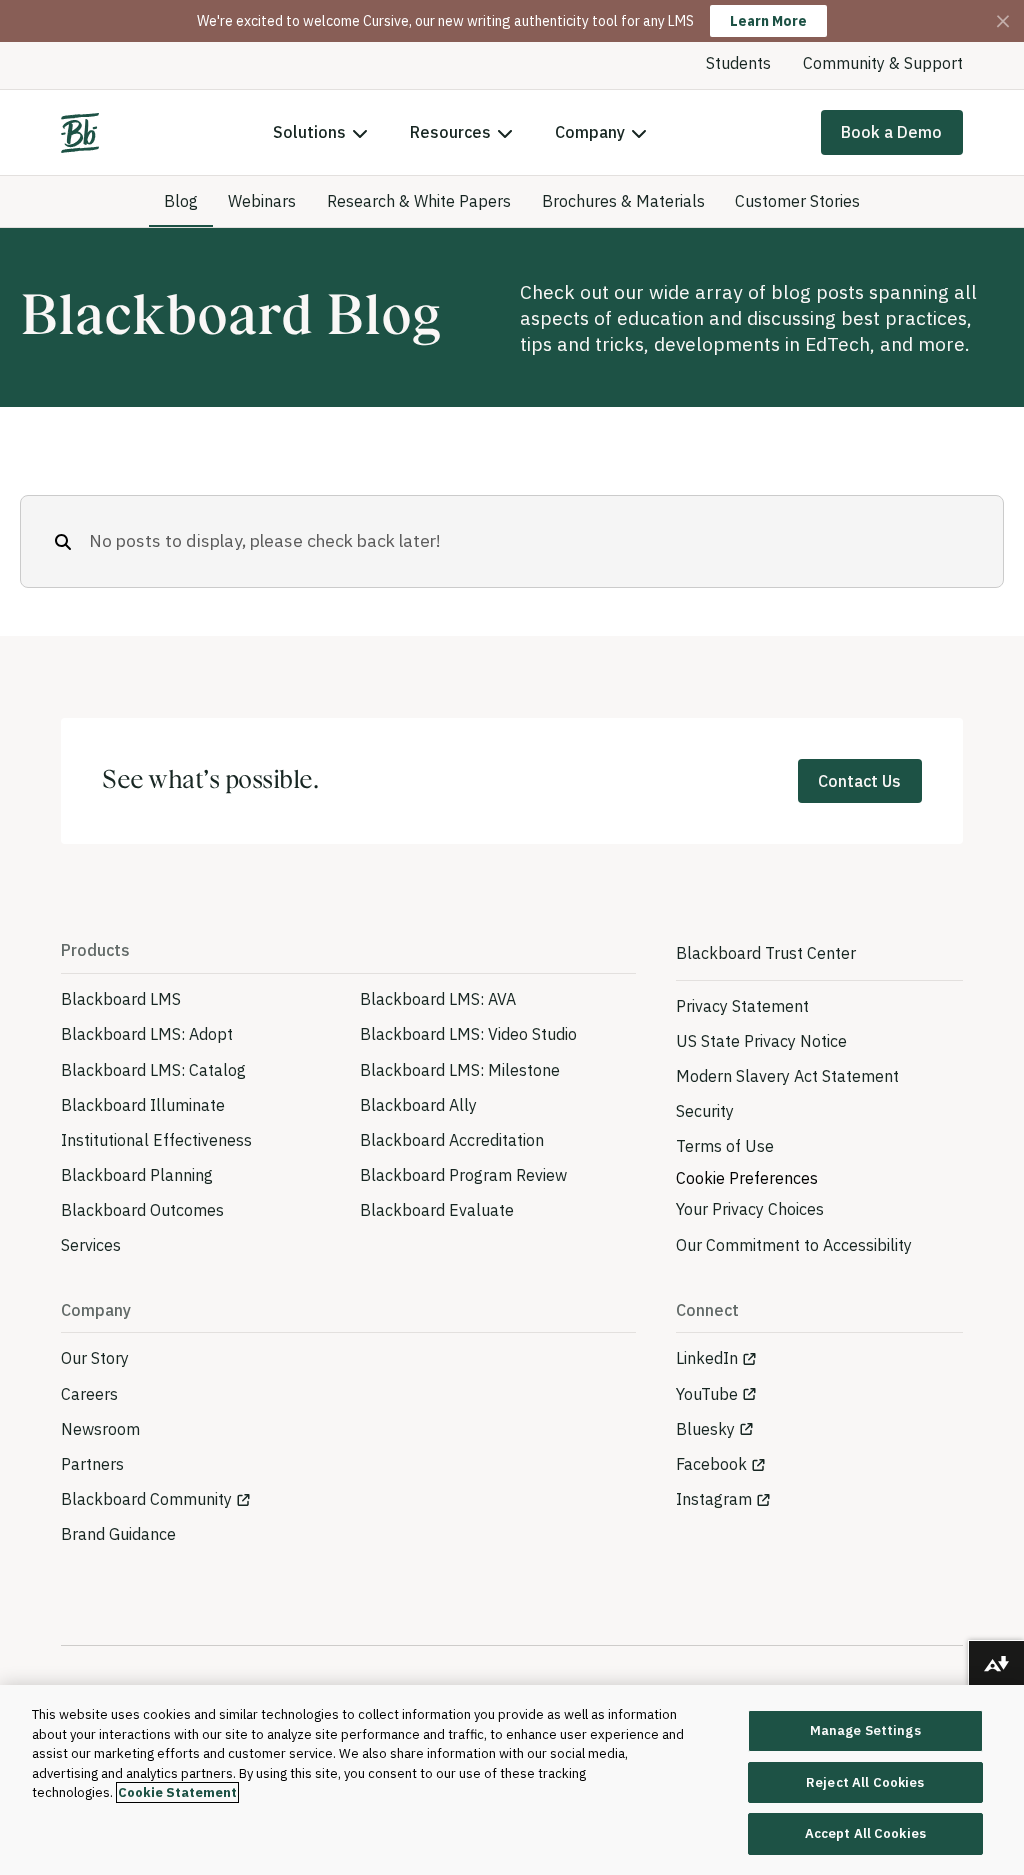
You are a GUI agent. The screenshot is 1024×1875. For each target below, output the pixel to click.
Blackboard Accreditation (452, 1140)
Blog (181, 201)
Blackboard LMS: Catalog (153, 1070)
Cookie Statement (177, 1792)
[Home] (80, 133)
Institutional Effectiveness (156, 1140)
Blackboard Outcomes (142, 1210)
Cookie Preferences (747, 1178)
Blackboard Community (146, 1499)
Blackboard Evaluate (437, 1210)
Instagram (714, 1499)
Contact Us (859, 781)
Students (738, 63)
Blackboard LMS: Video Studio (468, 1034)
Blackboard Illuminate (143, 1105)
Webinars (262, 201)
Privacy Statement (742, 1006)
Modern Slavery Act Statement (787, 1076)
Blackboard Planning (137, 1175)
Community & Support (883, 63)
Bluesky (705, 1429)
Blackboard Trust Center (766, 953)
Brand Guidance (118, 1534)
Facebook (711, 1464)
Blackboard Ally (418, 1105)
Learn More (768, 21)
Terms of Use (725, 1146)
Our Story (95, 1358)
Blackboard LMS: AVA (438, 999)
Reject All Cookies (865, 1782)
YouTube (707, 1394)
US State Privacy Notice (761, 1041)
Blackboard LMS (121, 999)
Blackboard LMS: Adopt (147, 1034)
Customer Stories (797, 201)
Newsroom (100, 1429)
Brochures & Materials (623, 201)
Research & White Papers (419, 201)
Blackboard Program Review (463, 1175)
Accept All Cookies (865, 1833)
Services (91, 1245)
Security (705, 1111)
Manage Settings (865, 1730)
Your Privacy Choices (750, 1209)
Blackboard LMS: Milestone (460, 1070)
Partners (92, 1464)
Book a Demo (891, 132)
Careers (89, 1394)
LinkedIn (707, 1358)
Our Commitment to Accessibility (794, 1245)
